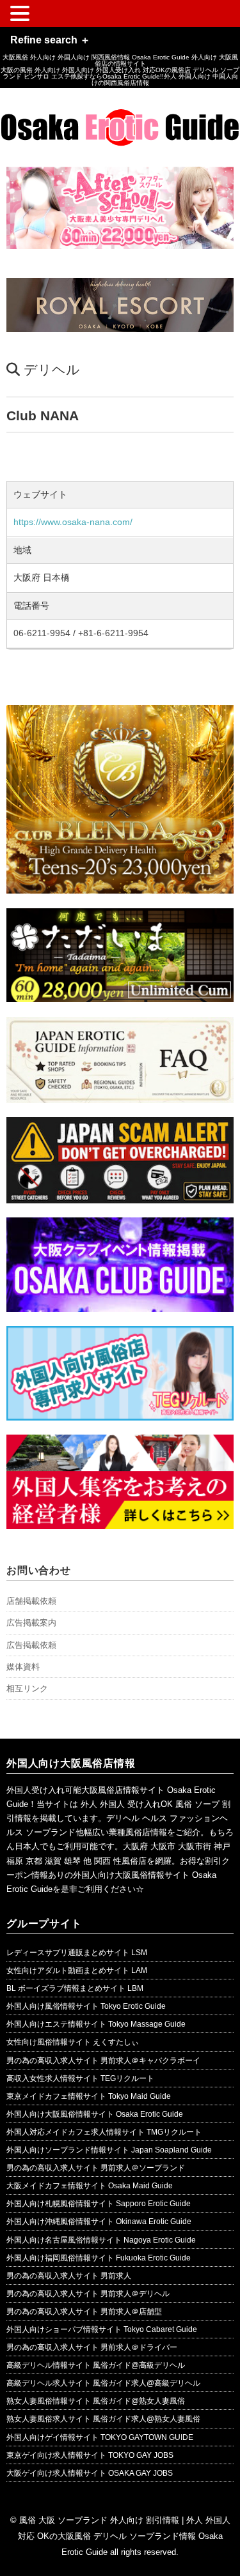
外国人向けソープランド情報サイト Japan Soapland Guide (109, 2150)
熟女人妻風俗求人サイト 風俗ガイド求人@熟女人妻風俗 (103, 2419)
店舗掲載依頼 (31, 1601)
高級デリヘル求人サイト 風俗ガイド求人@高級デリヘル (103, 2383)
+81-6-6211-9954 (113, 633)
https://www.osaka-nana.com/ (73, 522)
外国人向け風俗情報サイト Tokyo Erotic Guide (86, 2006)
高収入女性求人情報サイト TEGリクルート (80, 2078)
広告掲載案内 (31, 1623)
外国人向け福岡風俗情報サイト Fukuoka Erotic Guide (99, 2258)
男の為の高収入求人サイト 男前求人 (69, 2276)
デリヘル (52, 370)
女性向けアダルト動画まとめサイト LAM (77, 1970)
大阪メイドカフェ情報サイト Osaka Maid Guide (90, 2186)
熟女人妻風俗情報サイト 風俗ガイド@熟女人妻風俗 (96, 2401)
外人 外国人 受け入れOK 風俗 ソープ (150, 1804)
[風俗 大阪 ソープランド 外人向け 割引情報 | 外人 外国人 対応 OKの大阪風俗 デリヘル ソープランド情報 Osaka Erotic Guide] (120, 118)
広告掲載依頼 (31, 1645)
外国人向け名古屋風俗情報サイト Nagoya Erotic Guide (101, 2240)
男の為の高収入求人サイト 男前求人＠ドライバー (92, 2347)
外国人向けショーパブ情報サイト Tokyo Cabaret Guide (102, 2329)
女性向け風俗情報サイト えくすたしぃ (73, 2042)
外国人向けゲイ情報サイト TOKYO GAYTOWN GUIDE (100, 2437)
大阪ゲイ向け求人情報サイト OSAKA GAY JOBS (90, 2473)
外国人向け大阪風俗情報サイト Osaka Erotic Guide (95, 2114)
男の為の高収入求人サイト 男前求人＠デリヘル (88, 2294)
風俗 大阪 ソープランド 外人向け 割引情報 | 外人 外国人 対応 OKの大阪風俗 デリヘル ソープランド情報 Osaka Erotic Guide (124, 2536)
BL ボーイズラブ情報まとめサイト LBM (75, 1988)
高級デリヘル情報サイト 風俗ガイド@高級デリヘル (96, 2365)
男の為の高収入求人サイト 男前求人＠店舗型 (84, 2312)
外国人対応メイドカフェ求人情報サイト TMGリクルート (104, 2132)
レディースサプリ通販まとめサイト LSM (77, 1953)
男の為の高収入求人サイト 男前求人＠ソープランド (96, 2168)
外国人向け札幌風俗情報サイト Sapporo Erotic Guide (99, 2204)
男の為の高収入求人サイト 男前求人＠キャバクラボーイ (103, 2061)
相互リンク (27, 1688)
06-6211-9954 (42, 633)
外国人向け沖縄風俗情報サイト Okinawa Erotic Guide (99, 2222)
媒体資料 (23, 1667)
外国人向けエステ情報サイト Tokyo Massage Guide (96, 2024)
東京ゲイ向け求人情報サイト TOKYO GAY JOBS (90, 2455)
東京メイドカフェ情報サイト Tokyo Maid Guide (89, 2096)
